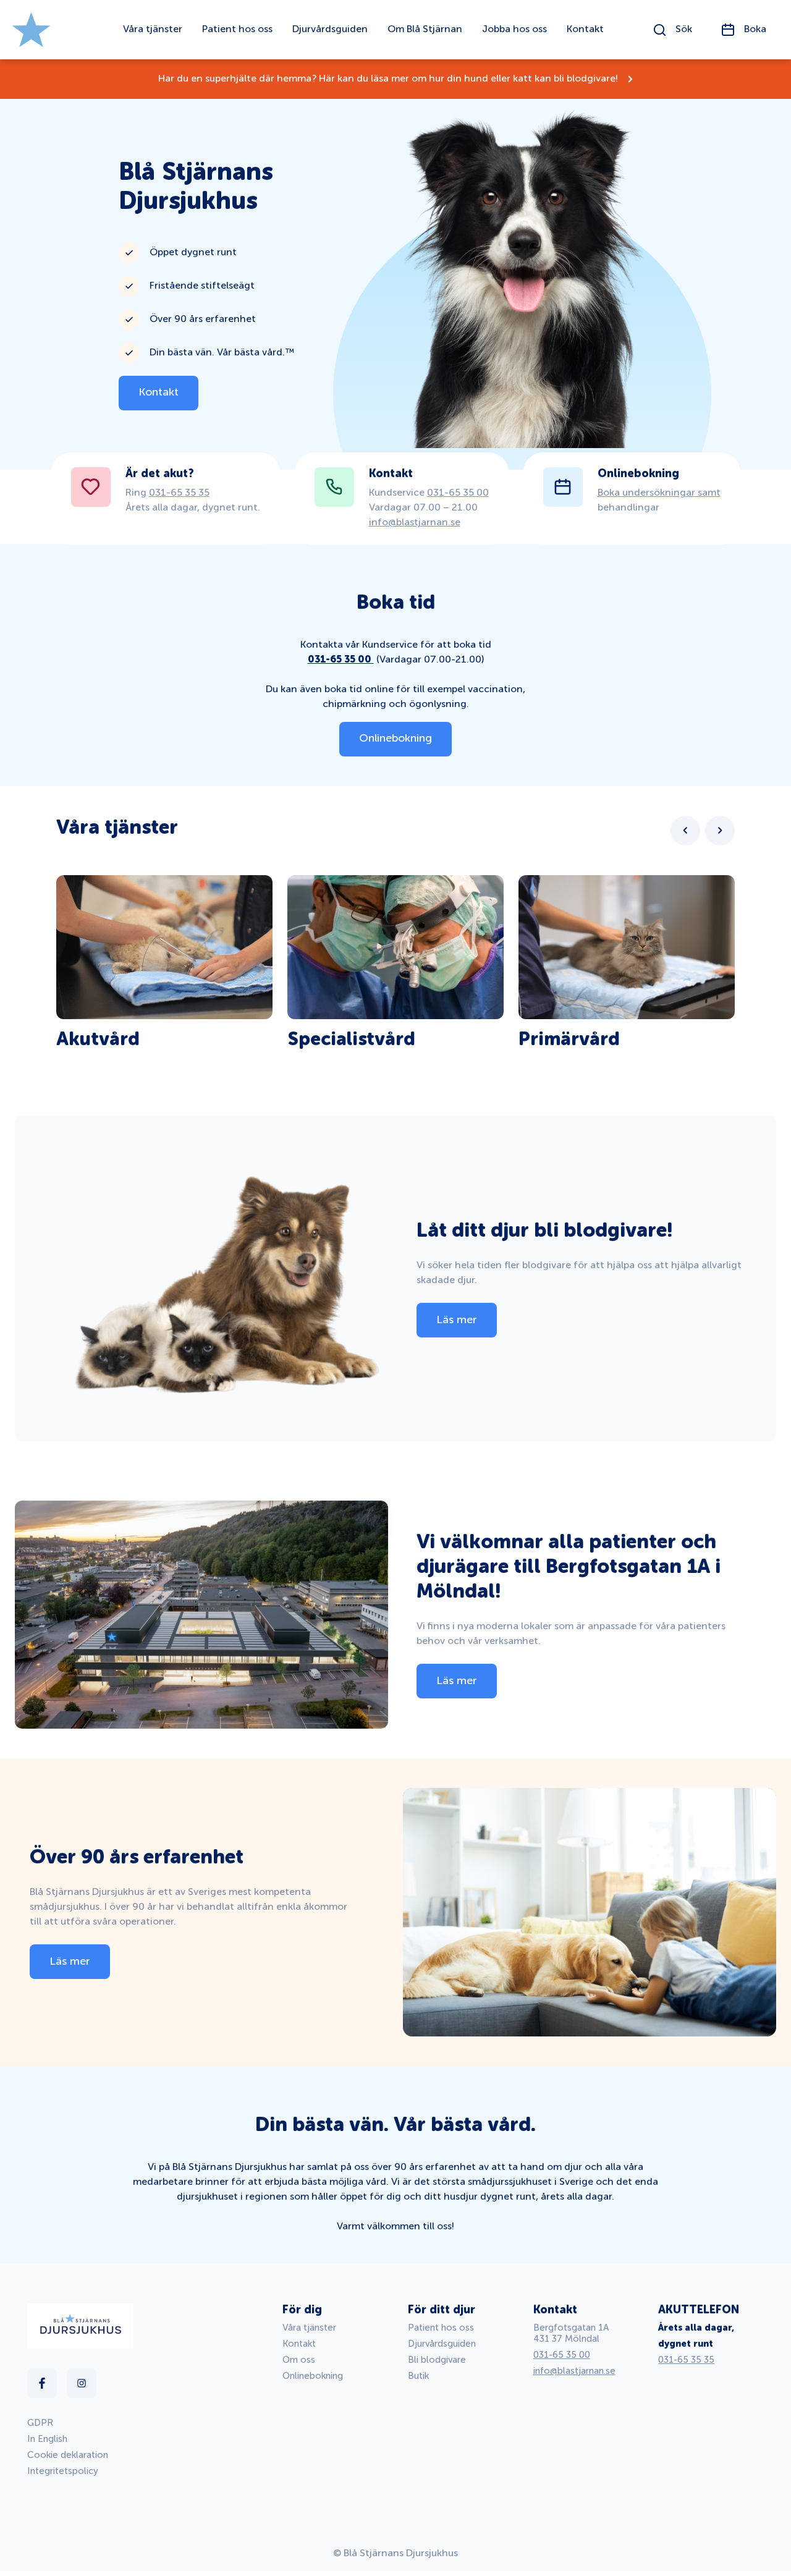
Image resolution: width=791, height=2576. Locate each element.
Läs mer (457, 1320)
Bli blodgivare (437, 2360)
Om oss (299, 2360)
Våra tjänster (309, 2328)
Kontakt (159, 392)
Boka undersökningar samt (659, 493)
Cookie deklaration (68, 2455)
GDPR (40, 2423)
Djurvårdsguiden (442, 2344)
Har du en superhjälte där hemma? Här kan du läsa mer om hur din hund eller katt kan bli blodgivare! (388, 79)
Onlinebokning (395, 739)
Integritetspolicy (63, 2471)
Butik (418, 2376)
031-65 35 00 (458, 493)
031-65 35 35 (179, 493)
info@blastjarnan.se (415, 523)
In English (47, 2439)
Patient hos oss (441, 2328)
